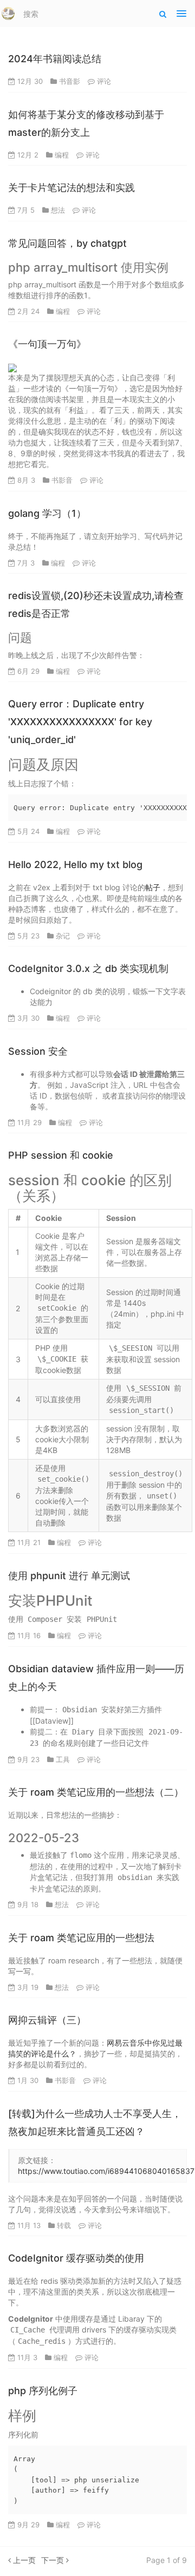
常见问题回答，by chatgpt (67, 243)
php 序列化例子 (43, 2391)
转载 (64, 2225)
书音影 (70, 81)
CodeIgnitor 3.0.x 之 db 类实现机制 (88, 968)
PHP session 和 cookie (61, 1155)
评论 (104, 81)
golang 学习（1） (47, 513)
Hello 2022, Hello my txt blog (75, 865)
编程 (62, 155)
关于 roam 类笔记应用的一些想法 (81, 1938)
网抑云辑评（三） (47, 2020)
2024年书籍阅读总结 (55, 59)
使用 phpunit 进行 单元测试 (69, 1576)
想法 (58, 210)
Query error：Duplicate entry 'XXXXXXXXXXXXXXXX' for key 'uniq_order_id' (80, 722)
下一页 (54, 2560)
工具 (63, 1759)
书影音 (62, 480)
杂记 (63, 936)
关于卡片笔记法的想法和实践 (71, 188)
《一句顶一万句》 (47, 344)
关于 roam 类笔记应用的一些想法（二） (96, 1792)
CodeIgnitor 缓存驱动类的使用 (76, 2258)
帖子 (153, 887)
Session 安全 (38, 1051)
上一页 (23, 2560)
